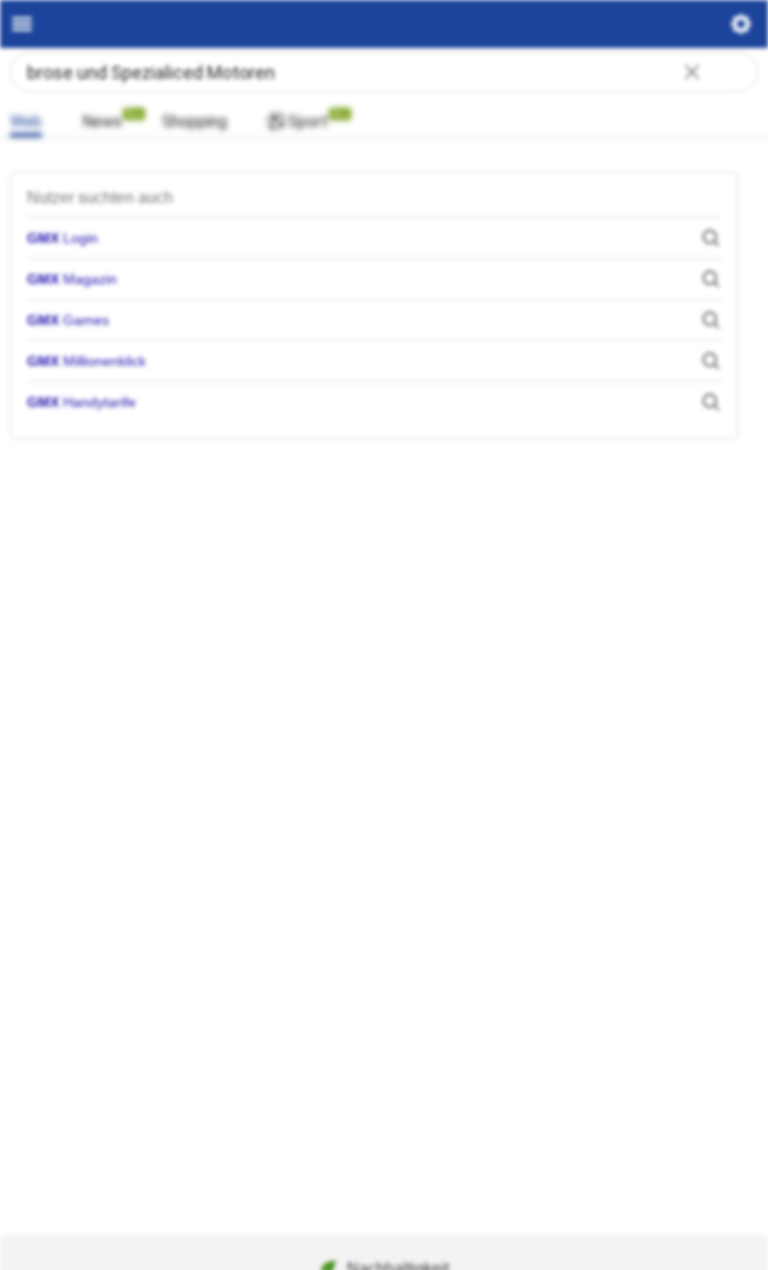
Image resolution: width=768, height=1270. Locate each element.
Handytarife (81, 402)
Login (62, 238)
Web (26, 121)
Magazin (72, 279)
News (102, 121)
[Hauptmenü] (22, 24)
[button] (692, 74)
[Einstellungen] (741, 28)
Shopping (194, 121)
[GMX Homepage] (384, 24)
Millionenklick (86, 361)
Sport (308, 121)
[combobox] (384, 72)
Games (68, 320)
